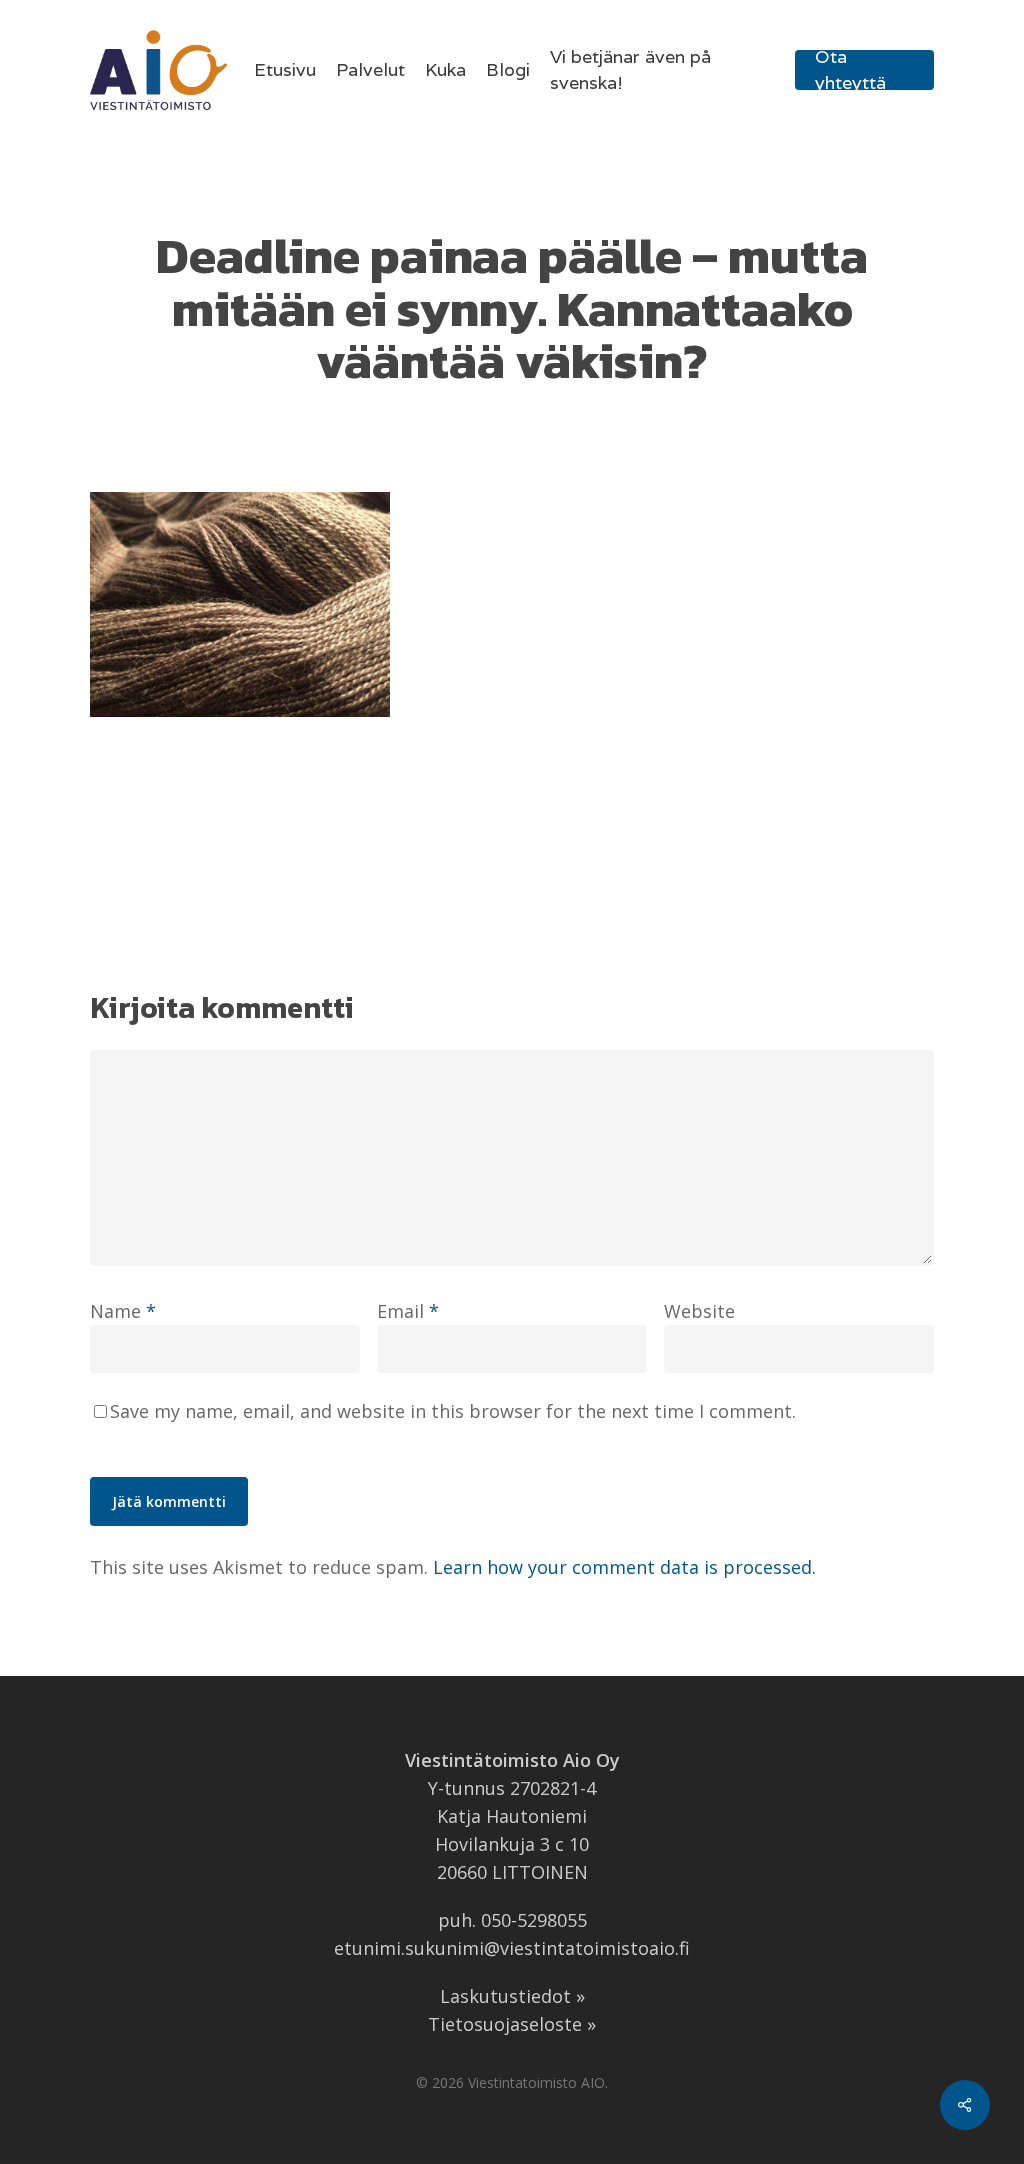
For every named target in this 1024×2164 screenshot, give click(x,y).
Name (123, 1311)
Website (699, 1311)
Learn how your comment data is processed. (624, 1567)
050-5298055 (534, 1920)
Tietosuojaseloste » (512, 2024)
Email (408, 1311)
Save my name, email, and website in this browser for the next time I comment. (453, 1411)
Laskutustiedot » (512, 1996)
